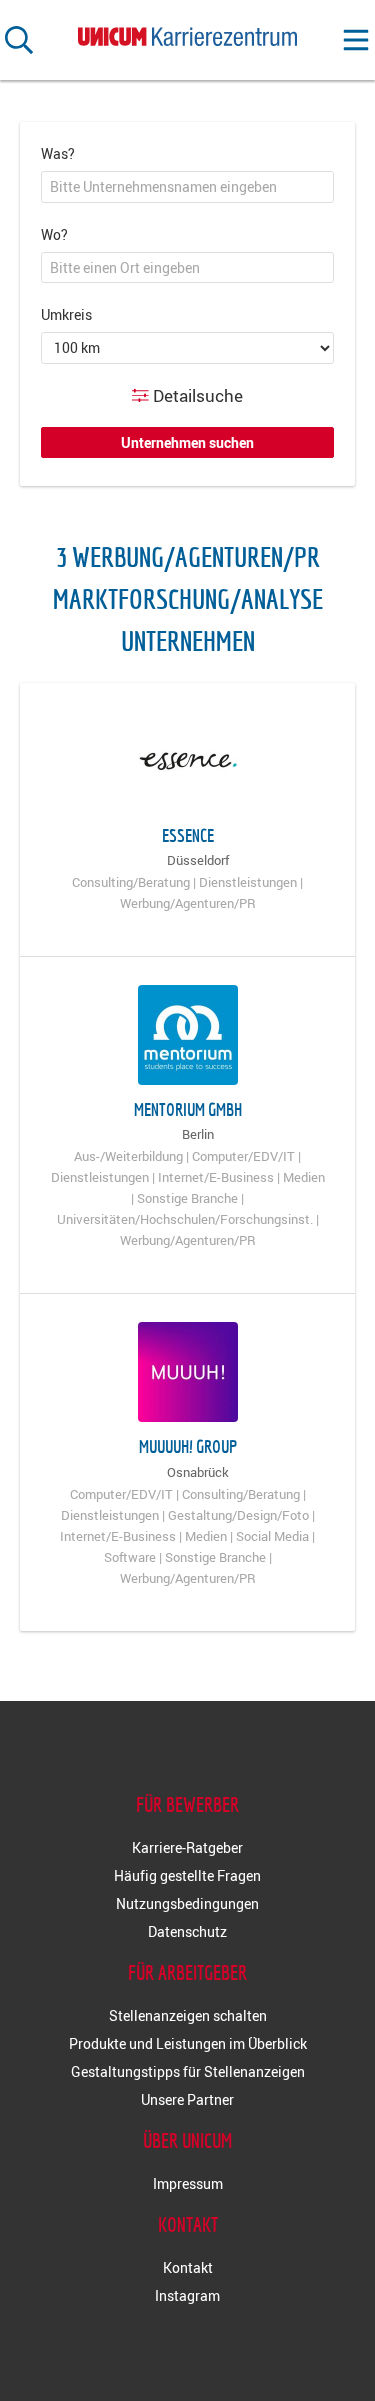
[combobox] (187, 187)
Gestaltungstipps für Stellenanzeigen (188, 2071)
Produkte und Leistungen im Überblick (188, 2043)
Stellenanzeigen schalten (188, 2015)
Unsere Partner (187, 2099)
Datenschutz (187, 1931)
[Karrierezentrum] (188, 32)
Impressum (188, 2183)
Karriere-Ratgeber (187, 1847)
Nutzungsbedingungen (187, 1903)
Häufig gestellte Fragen (187, 1875)
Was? (58, 153)
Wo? (54, 234)
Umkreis (66, 314)
